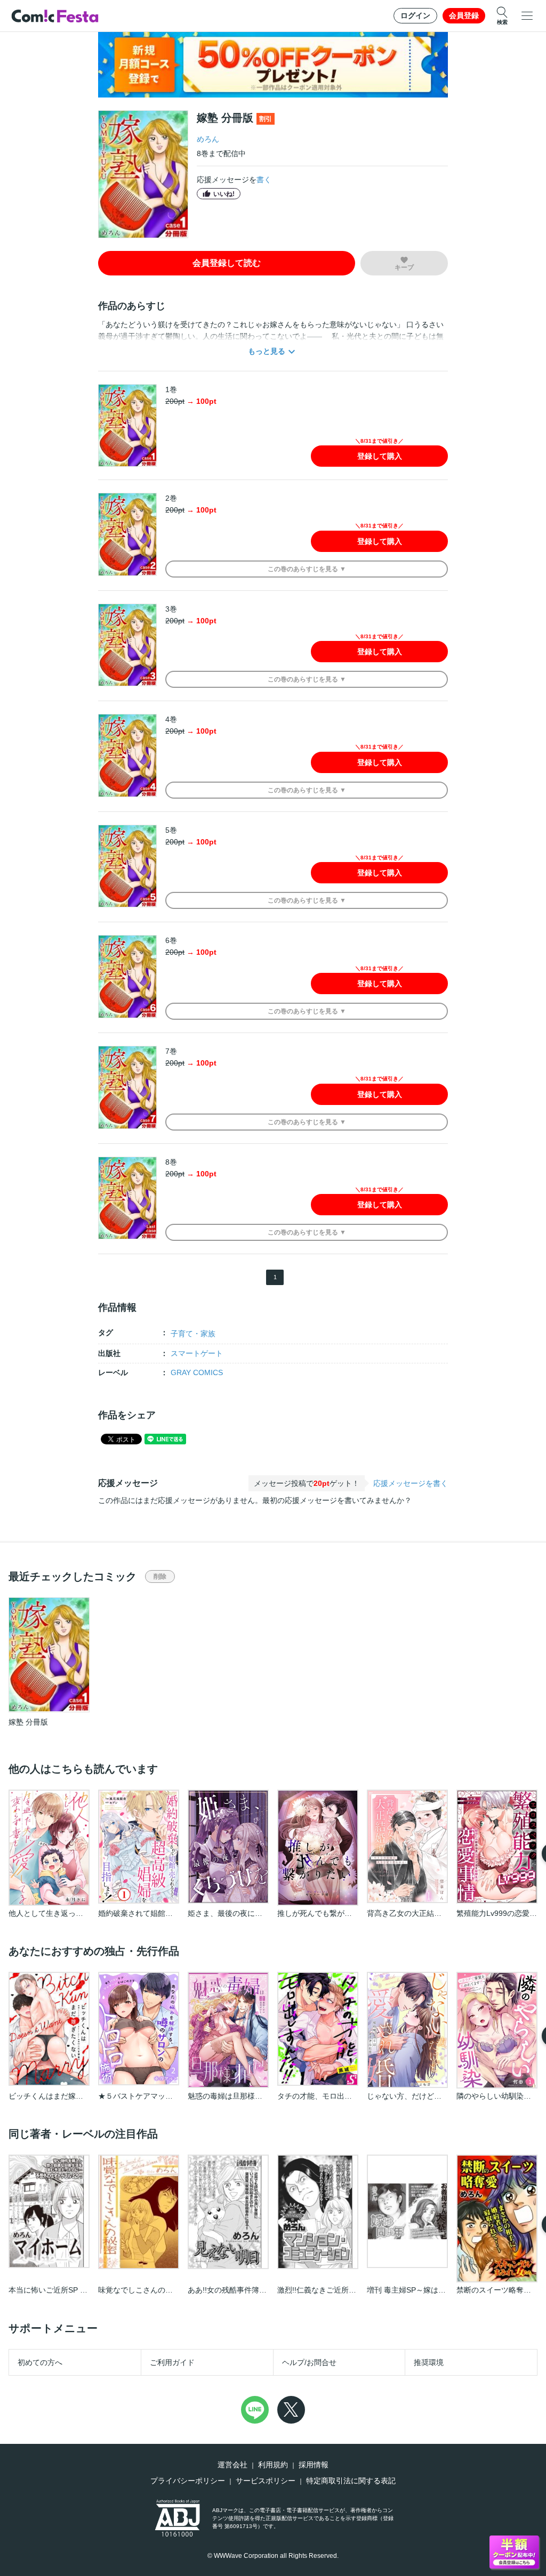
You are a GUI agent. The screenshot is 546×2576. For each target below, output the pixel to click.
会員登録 (464, 15)
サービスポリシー (266, 2481)
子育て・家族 (193, 1334)
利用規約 (273, 2465)
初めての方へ (40, 2362)
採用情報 (314, 2465)
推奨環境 (429, 2362)
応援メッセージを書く (411, 1483)
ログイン (415, 15)
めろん (208, 139)
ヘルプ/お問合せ (309, 2362)
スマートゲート (197, 1353)
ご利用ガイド (172, 2362)
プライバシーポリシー (188, 2481)
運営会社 (232, 2465)
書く (264, 180)
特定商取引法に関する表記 (351, 2481)
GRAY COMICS (197, 1372)
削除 (160, 1577)
